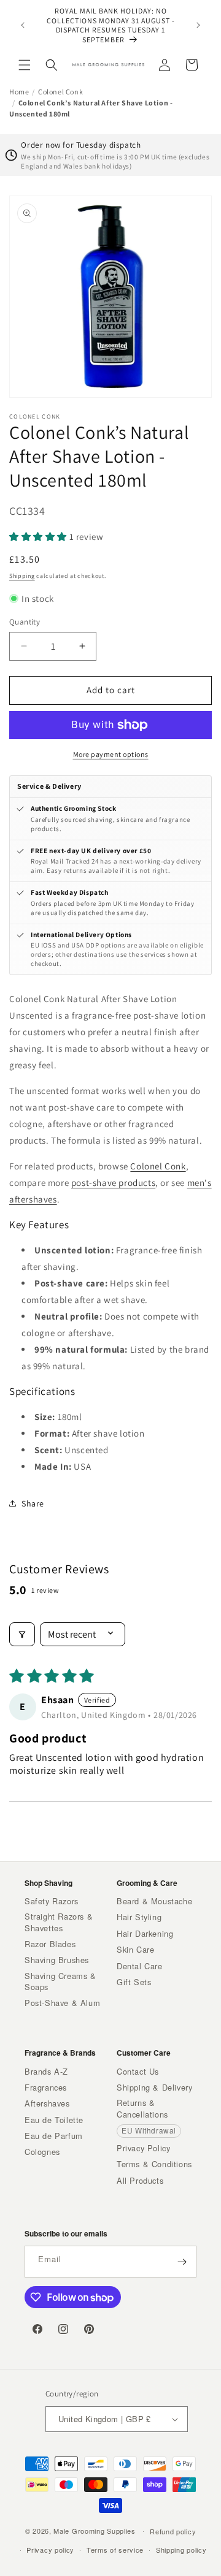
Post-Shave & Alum (62, 2003)
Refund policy (173, 2531)
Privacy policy (50, 2550)
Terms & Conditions (154, 2164)
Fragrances (46, 2088)
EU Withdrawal (149, 2130)
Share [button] (33, 1503)
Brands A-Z (46, 2072)
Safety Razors (52, 1901)
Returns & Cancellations (142, 2108)
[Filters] (22, 1634)
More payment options (111, 754)
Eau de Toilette (54, 2120)
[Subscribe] (182, 2262)
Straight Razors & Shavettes (59, 1922)
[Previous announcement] (23, 25)
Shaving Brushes (57, 1960)
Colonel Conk (60, 92)
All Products (140, 2181)
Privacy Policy (143, 2148)
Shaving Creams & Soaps (60, 1981)
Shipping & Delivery (154, 2088)
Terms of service (115, 2550)
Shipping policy (181, 2550)
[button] (25, 65)
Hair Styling (139, 1917)
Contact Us (138, 2072)
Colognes (42, 2152)
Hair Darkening (145, 1934)
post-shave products (113, 1183)
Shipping (22, 576)
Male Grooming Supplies (94, 2530)
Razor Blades (50, 1944)
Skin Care (135, 1950)
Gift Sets (134, 1982)
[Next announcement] (198, 25)
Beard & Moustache (154, 1901)
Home (19, 92)
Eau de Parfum (54, 2136)
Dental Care (140, 1966)
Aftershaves (47, 2103)
